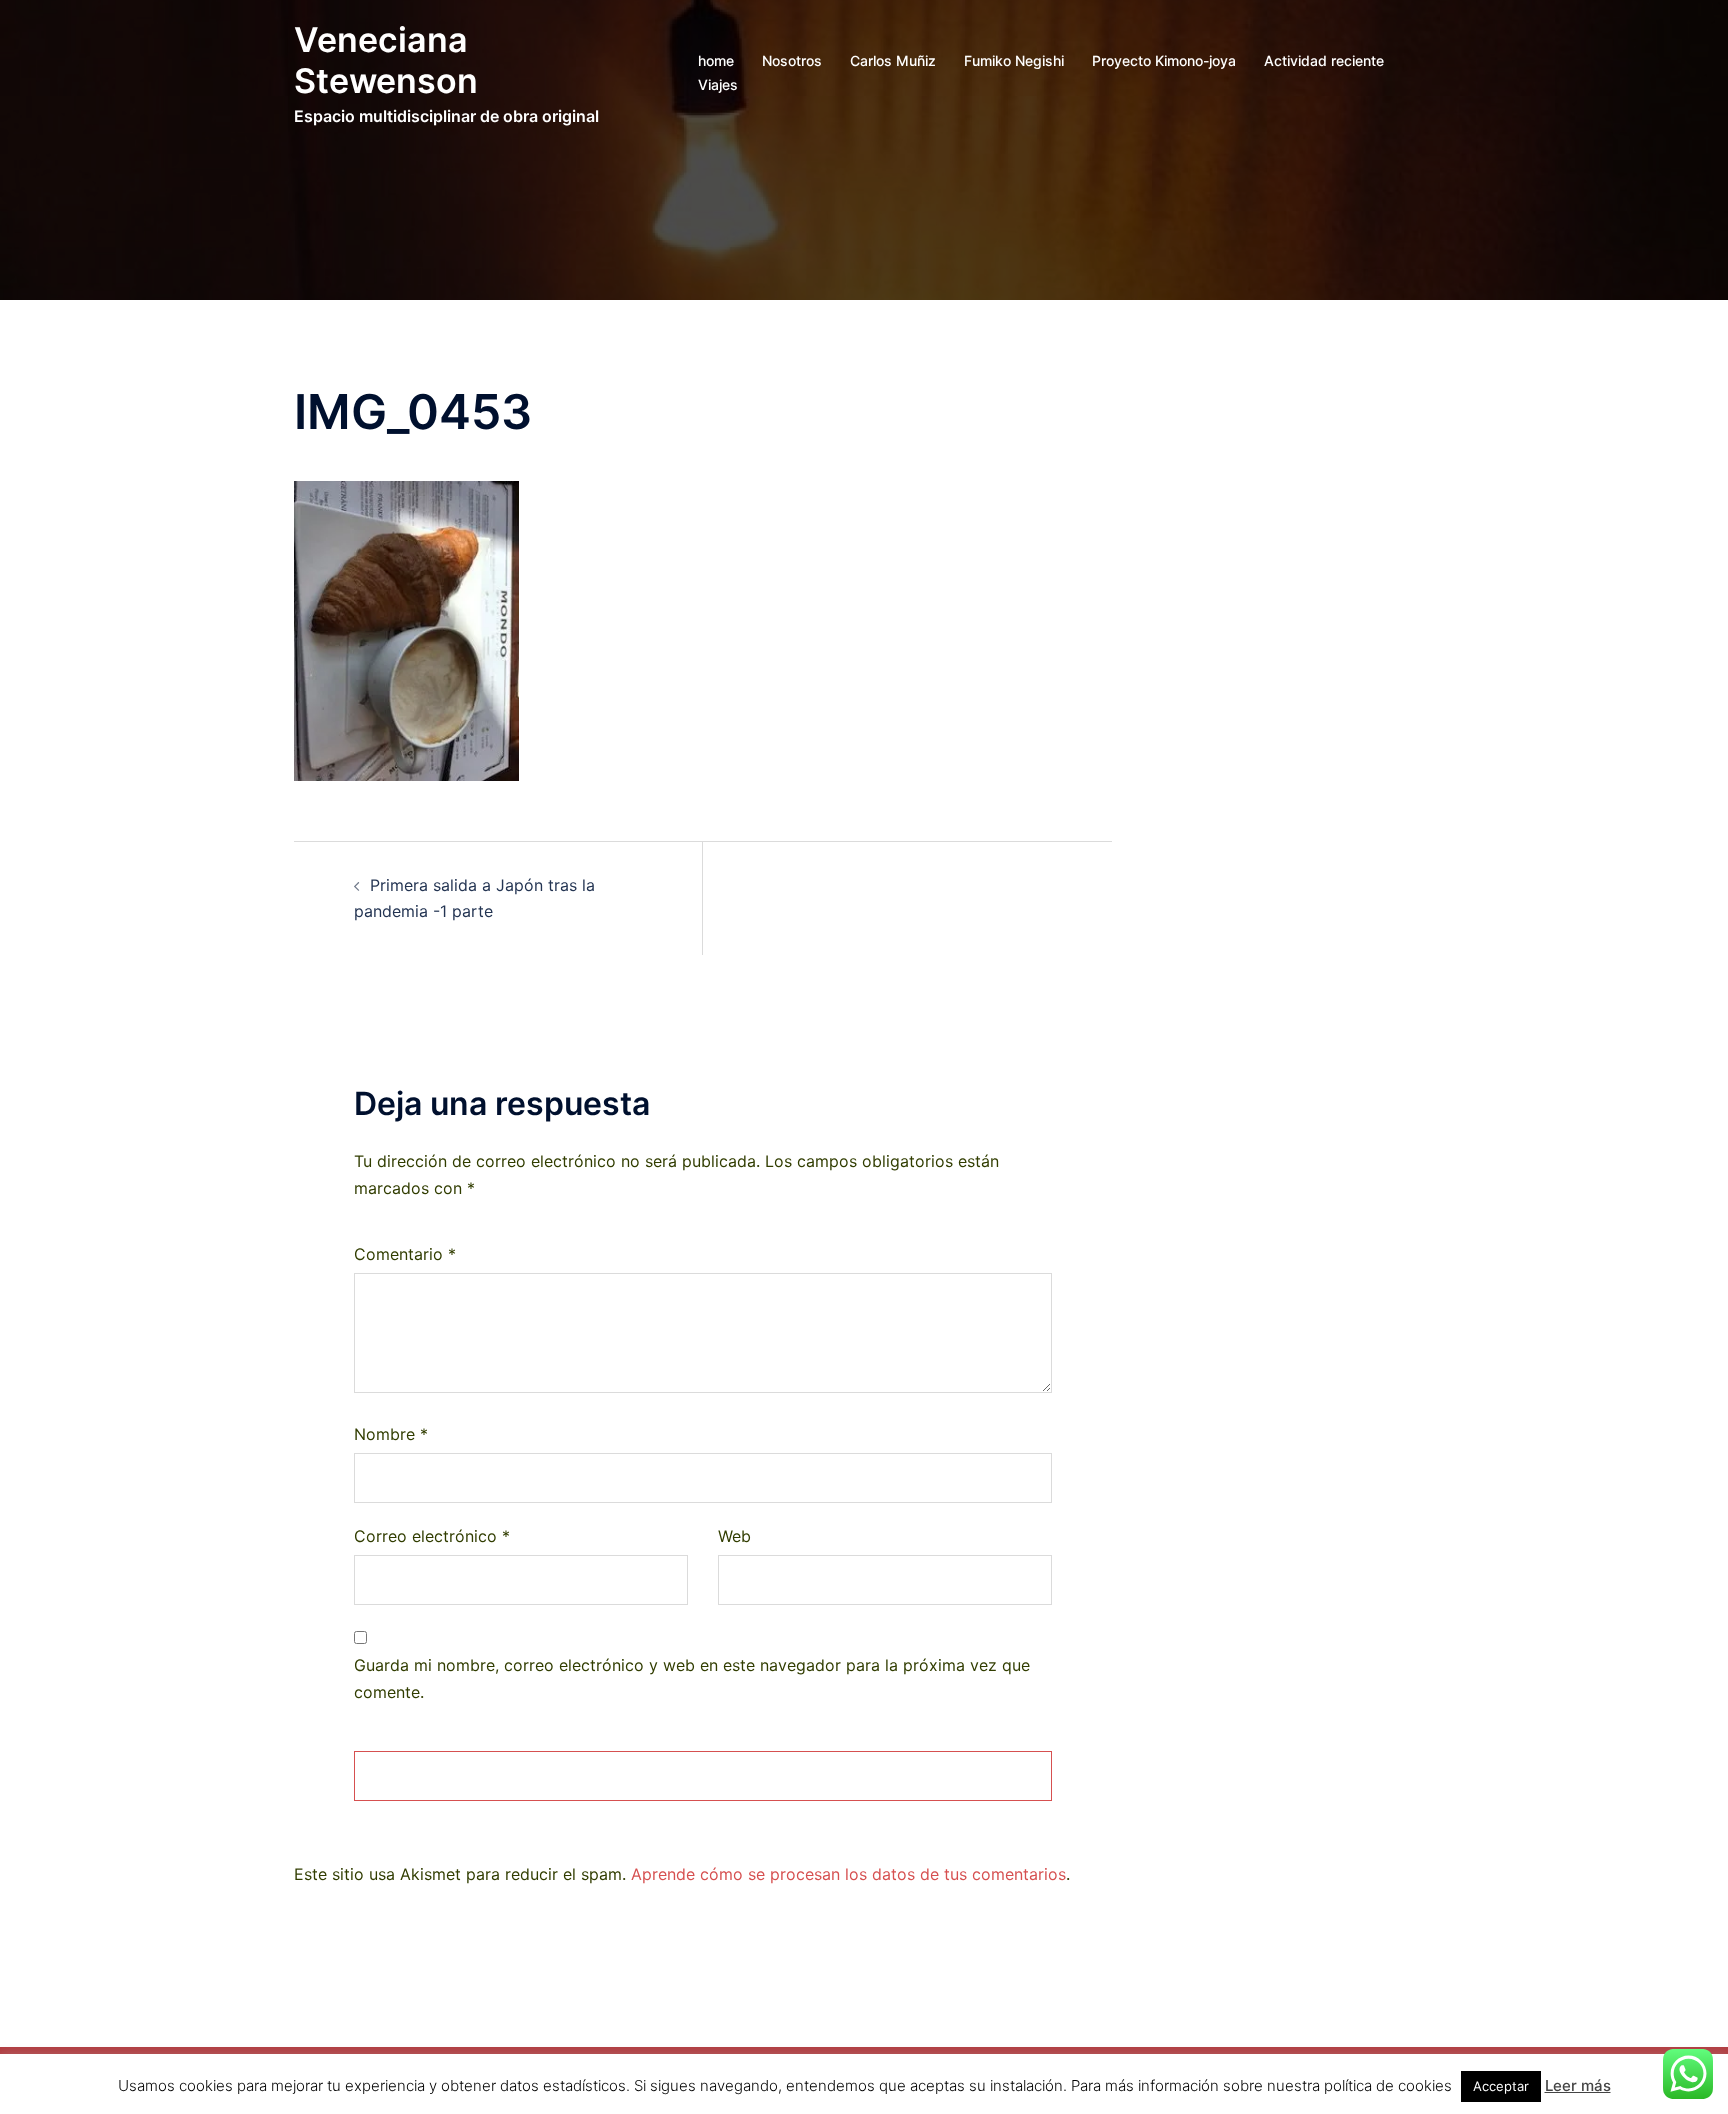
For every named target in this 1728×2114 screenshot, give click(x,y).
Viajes (718, 84)
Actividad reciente (1324, 60)
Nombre (391, 1434)
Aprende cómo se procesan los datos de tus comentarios (848, 1874)
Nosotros (792, 60)
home (716, 60)
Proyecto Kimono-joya (1164, 60)
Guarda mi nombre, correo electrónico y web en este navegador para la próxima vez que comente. (692, 1678)
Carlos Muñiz (893, 60)
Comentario (405, 1254)
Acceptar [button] (1501, 2086)
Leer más (1578, 2085)
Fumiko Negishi (1014, 60)
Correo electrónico (432, 1536)
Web (734, 1536)
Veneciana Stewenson (386, 60)
